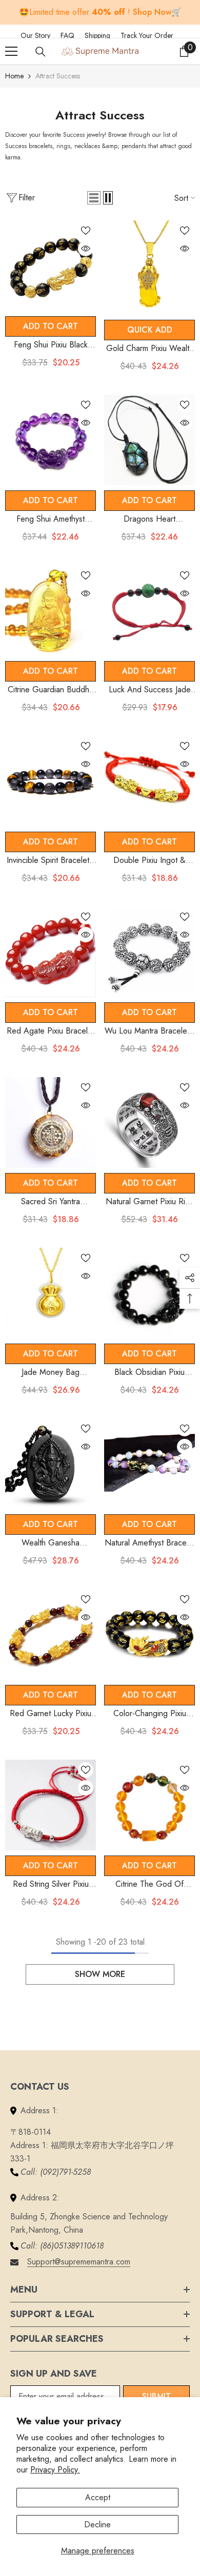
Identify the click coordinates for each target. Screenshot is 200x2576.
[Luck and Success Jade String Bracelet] (149, 611)
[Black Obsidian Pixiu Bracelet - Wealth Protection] (149, 1293)
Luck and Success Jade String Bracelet (150, 690)
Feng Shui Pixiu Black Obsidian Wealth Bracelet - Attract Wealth (51, 345)
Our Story (41, 35)
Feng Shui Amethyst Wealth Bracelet (51, 519)
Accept (98, 2497)
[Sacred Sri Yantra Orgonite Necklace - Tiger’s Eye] (51, 1122)
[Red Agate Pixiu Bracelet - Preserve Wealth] (51, 952)
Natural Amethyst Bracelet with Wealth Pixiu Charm (150, 1543)
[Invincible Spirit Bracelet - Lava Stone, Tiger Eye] (51, 781)
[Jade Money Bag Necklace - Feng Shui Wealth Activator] (51, 1293)
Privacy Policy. (55, 2470)
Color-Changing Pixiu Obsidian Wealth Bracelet (149, 1714)
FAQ (73, 35)
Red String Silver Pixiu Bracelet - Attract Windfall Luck (51, 1884)
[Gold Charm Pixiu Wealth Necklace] (149, 267)
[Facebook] (186, 34)
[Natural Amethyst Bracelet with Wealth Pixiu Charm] (149, 1464)
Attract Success (58, 76)
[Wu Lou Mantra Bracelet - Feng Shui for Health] (149, 952)
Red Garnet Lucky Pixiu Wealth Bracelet (51, 1714)
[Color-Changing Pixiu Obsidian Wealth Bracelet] (149, 1634)
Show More (100, 1974)
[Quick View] (86, 249)
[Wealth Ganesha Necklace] (51, 1464)
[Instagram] (189, 34)
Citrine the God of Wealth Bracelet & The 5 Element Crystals (149, 1884)
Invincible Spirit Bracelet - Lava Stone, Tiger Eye (51, 861)
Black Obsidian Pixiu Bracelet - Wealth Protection (149, 1373)
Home (14, 76)
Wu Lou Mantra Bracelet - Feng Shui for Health (149, 1031)
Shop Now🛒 (157, 12)
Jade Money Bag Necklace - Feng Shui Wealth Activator (51, 1373)
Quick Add (150, 330)
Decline (97, 2525)
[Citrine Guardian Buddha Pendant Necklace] (51, 611)
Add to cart (51, 326)
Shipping (103, 35)
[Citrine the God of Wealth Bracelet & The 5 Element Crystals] (149, 1805)
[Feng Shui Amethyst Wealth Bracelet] (51, 440)
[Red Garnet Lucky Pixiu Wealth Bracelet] (51, 1634)
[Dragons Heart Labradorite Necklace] (149, 440)
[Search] (41, 52)
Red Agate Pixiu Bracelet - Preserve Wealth (51, 1031)
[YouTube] (195, 34)
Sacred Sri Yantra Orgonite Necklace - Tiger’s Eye (51, 1202)
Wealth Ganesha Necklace (51, 1543)
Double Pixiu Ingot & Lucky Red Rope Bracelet (150, 861)
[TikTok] (192, 34)
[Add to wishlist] (86, 231)
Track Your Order (147, 35)
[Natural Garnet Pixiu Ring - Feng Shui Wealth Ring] (149, 1122)
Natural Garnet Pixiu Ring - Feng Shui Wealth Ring (150, 1202)
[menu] (11, 51)
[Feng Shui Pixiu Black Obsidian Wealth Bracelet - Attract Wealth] (51, 266)
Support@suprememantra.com (79, 2262)
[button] (94, 198)
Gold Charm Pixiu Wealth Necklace (150, 349)
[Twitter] (198, 34)
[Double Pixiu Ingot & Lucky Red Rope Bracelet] (149, 781)
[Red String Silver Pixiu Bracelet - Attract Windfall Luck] (51, 1805)
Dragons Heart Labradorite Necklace (149, 519)
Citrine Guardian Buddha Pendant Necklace (51, 690)
